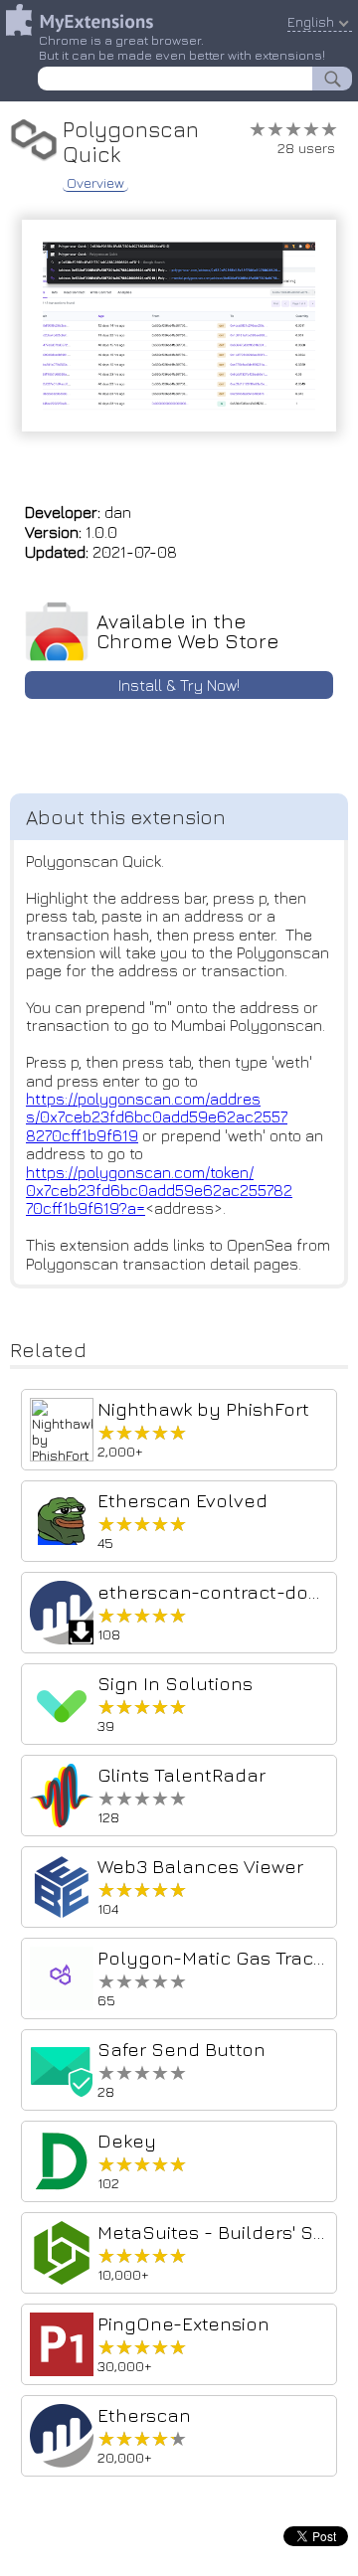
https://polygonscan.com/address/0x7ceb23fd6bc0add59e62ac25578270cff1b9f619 (157, 1117)
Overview (95, 183)
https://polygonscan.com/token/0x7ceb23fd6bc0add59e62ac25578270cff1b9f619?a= (159, 1191)
